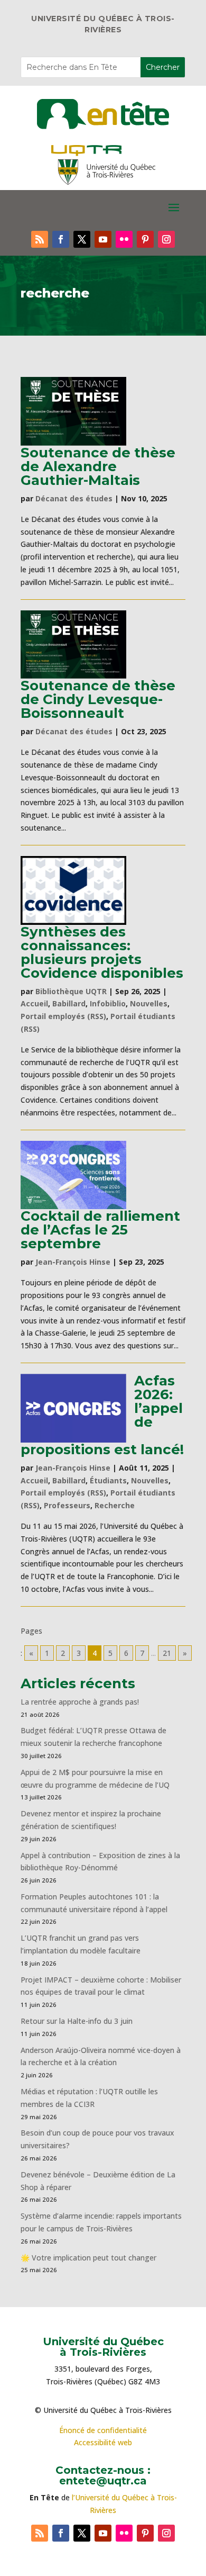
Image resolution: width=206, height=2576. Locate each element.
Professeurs (67, 1505)
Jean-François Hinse (73, 1262)
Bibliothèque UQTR (71, 991)
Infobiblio (108, 1003)
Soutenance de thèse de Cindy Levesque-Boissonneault (98, 699)
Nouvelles (149, 1003)
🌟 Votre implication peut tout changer (88, 2258)
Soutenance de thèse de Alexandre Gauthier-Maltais (98, 466)
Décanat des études (74, 498)
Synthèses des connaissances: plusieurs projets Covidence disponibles (102, 952)
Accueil (34, 1003)
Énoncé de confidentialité (103, 2430)
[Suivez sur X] (82, 239)
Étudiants (108, 1480)
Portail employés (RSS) (63, 1016)
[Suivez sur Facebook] (61, 239)
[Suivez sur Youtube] (103, 239)
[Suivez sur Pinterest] (145, 239)
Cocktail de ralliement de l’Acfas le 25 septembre (100, 1230)
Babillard (69, 1003)
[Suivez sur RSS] (40, 239)
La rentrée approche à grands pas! (80, 1702)
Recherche (115, 1505)
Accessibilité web (103, 2442)
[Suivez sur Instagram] (166, 239)
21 (167, 1653)
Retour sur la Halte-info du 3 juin (77, 2021)
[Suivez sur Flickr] (124, 239)
